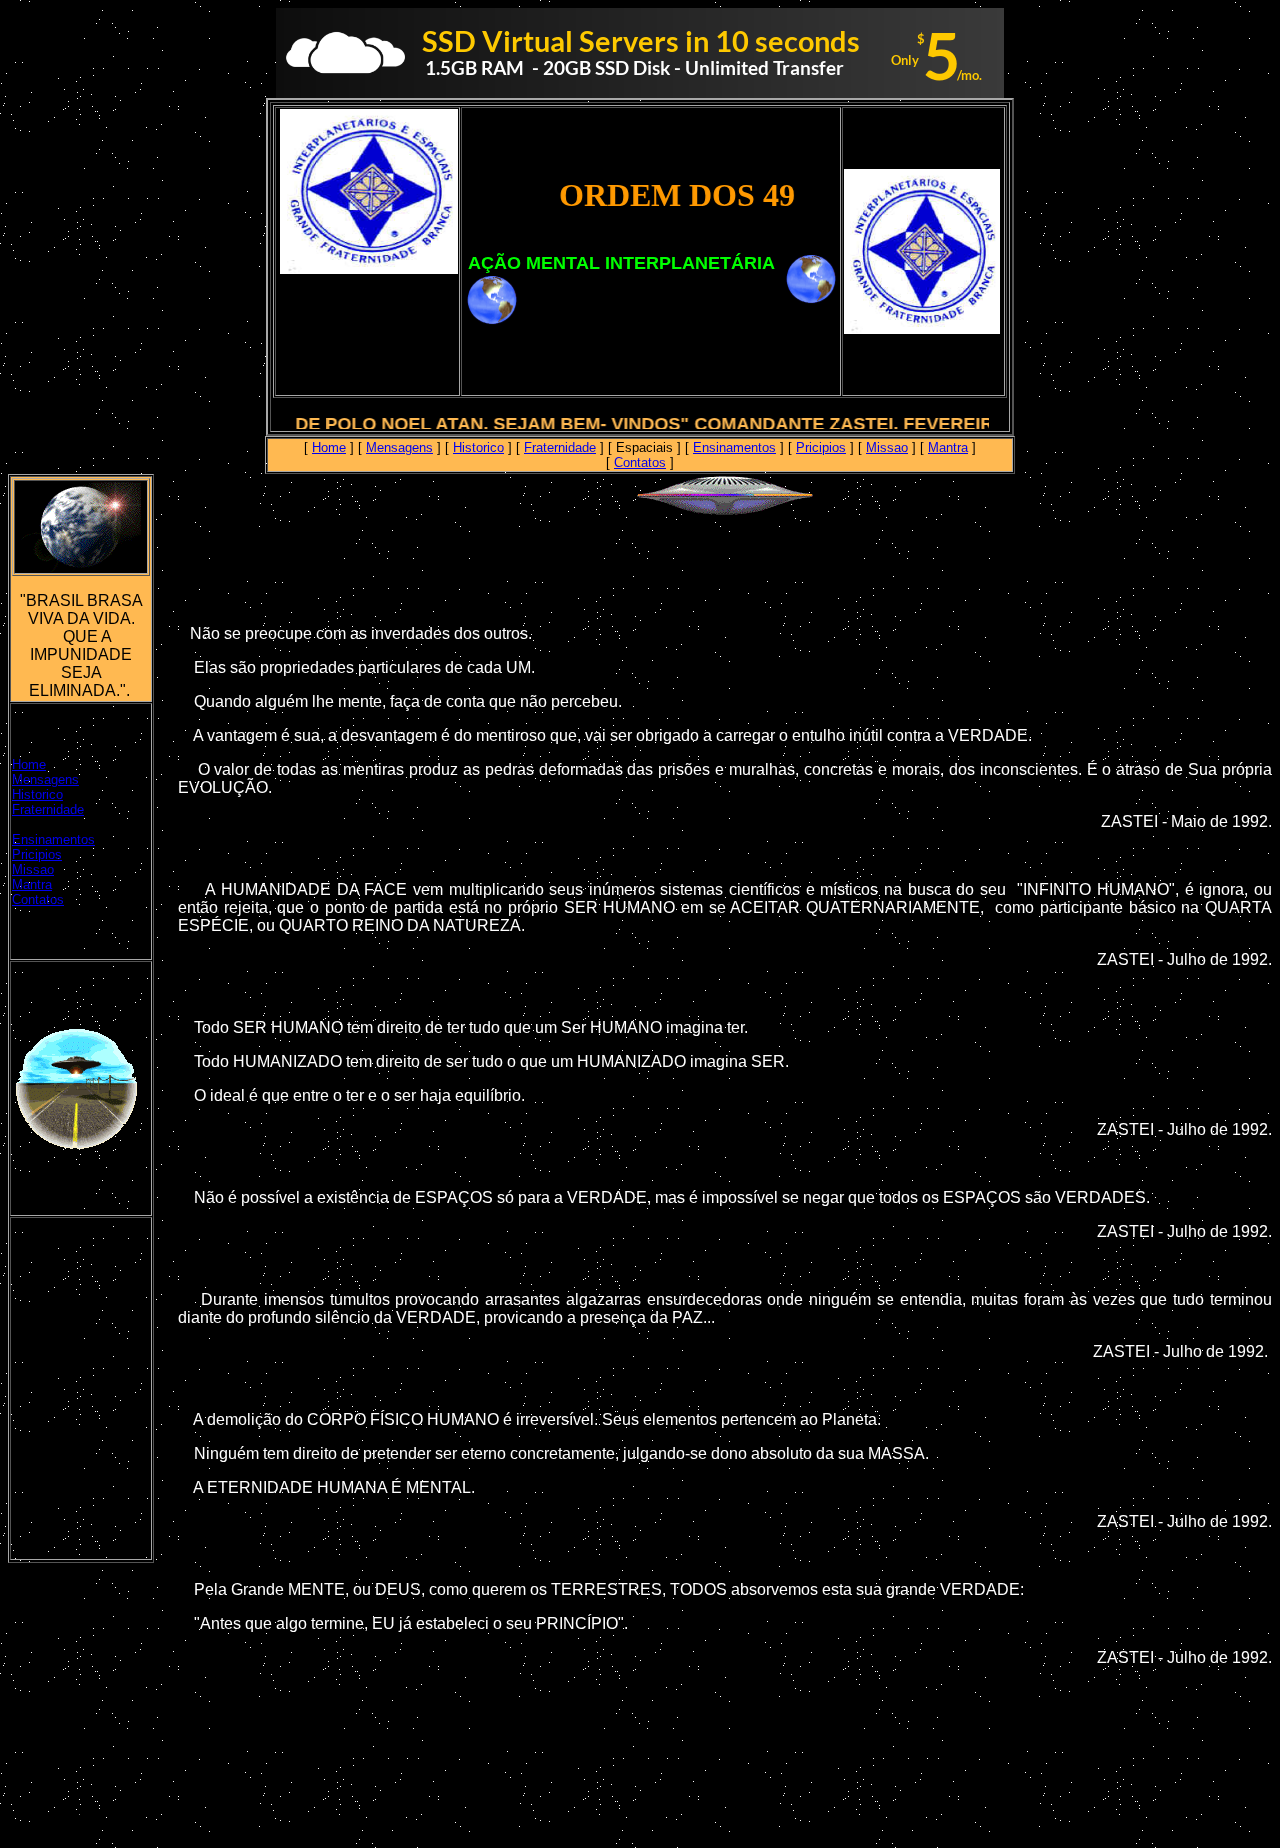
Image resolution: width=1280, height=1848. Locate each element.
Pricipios (821, 447)
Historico (478, 447)
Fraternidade (560, 447)
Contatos (640, 462)
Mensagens (399, 447)
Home (329, 447)
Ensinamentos (734, 447)
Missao (887, 447)
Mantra (948, 447)
